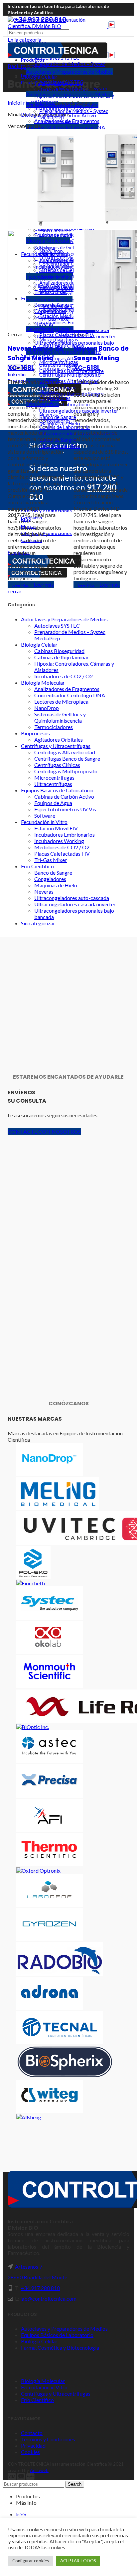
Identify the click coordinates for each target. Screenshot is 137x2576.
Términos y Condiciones (48, 2439)
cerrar (15, 591)
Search (75, 2484)
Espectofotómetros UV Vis (65, 809)
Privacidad (33, 2445)
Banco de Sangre (53, 872)
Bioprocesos (35, 733)
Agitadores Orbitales (59, 739)
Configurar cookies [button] (31, 2561)
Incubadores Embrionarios (65, 834)
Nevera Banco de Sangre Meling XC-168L (35, 358)
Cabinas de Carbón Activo (64, 796)
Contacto (32, 2433)
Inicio (14, 102)
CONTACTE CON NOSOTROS (44, 1131)
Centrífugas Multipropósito (66, 771)
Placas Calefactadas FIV (62, 853)
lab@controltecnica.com (48, 2298)
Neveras (44, 891)
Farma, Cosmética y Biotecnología (60, 2347)
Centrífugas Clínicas (57, 765)
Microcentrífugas (54, 777)
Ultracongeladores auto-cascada (72, 898)
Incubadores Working (59, 841)
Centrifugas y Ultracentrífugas (56, 746)
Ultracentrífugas (53, 784)
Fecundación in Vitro (44, 822)
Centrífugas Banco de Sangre (67, 758)
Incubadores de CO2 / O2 (64, 676)
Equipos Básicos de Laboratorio (57, 790)
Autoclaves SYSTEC (61, 82)
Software (45, 815)
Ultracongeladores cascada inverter (75, 904)
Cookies (30, 2452)
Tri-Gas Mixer (51, 860)
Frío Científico (37, 866)
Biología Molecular (43, 682)
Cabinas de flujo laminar (62, 657)
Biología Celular (39, 644)
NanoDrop (47, 708)
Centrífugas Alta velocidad (65, 752)
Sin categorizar (38, 923)
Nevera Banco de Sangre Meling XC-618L (101, 358)
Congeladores (50, 879)
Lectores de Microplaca (61, 701)
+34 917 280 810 (40, 2288)
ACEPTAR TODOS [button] (78, 2561)
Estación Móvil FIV (56, 828)
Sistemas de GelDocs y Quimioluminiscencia (60, 717)
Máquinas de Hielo (56, 885)
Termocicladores (54, 727)
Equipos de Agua (53, 803)
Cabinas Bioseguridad (59, 651)
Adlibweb (39, 2470)
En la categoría (24, 39)
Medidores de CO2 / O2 (62, 847)
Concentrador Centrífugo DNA (70, 695)
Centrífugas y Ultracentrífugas (56, 2393)
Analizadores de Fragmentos (67, 689)
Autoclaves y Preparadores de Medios (69, 71)
